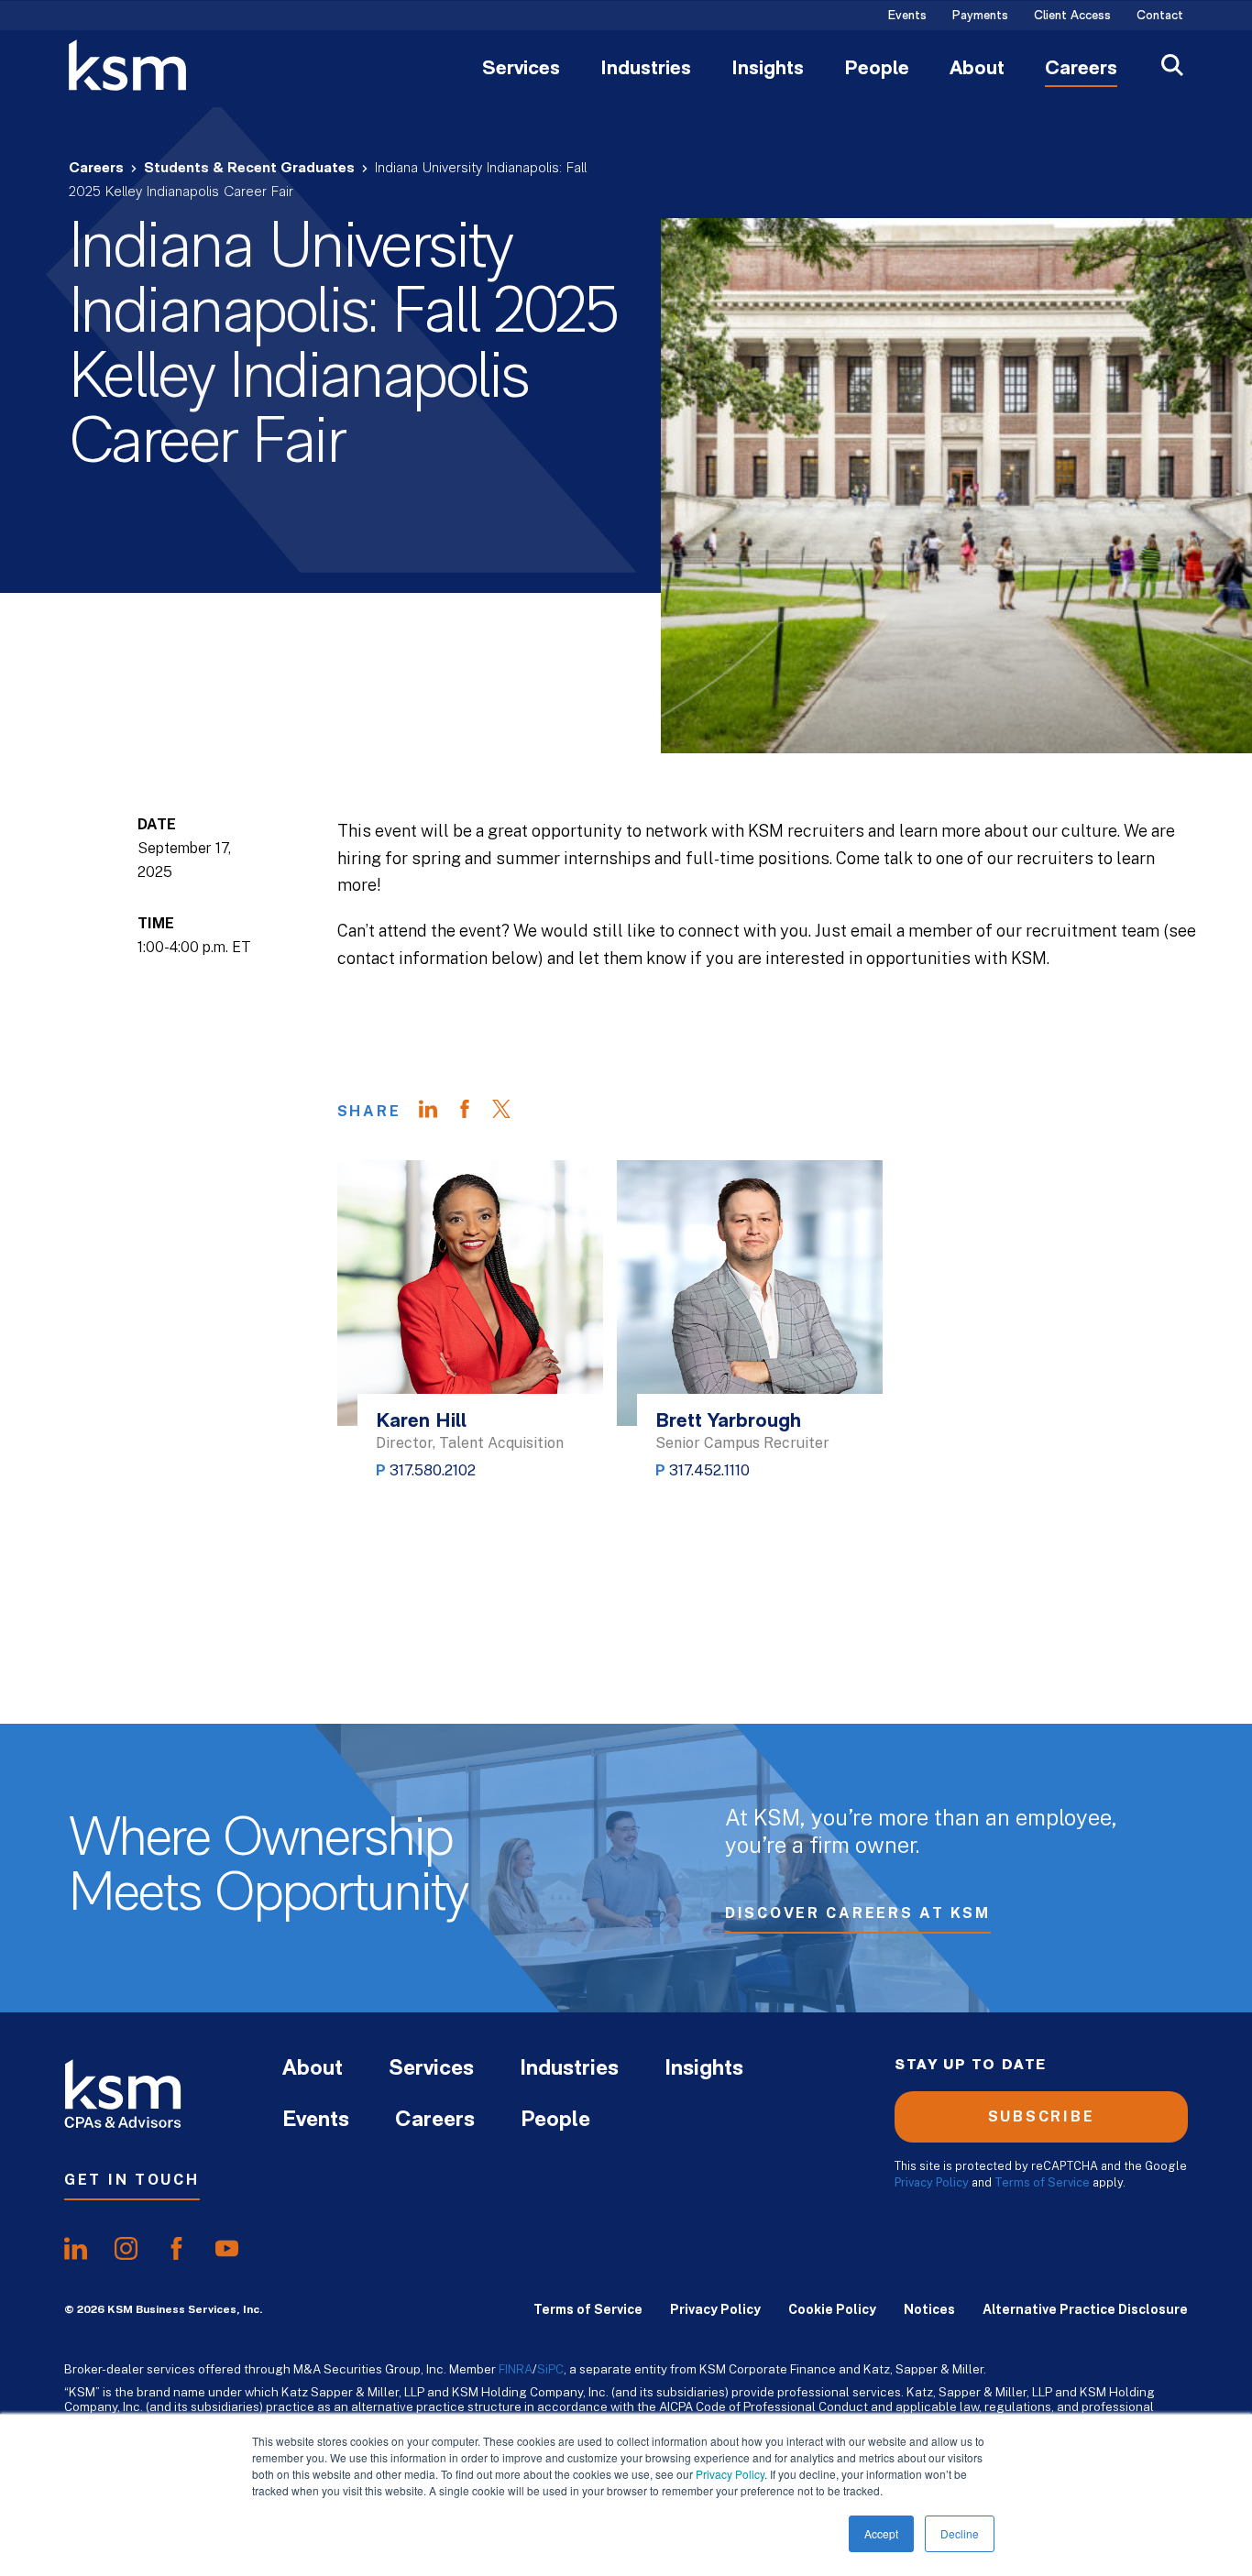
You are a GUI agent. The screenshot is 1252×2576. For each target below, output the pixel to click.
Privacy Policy (730, 2474)
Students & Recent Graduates (249, 169)
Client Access (1072, 16)
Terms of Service (1042, 2182)
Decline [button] (960, 2533)
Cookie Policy (832, 2309)
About (977, 70)
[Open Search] (1172, 67)
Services (521, 70)
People (877, 70)
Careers (1081, 70)
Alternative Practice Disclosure (1085, 2309)
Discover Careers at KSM (858, 1913)
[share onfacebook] (176, 2249)
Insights (768, 70)
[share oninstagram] (126, 2249)
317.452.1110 (709, 1470)
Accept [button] (881, 2533)
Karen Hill (421, 1422)
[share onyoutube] (227, 2249)
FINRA (516, 2369)
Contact (1160, 16)
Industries (646, 70)
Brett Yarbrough (728, 1422)
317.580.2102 (433, 1470)
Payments (980, 16)
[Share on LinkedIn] (437, 1112)
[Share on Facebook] (474, 1112)
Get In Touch (132, 2180)
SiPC (550, 2369)
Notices (929, 2309)
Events (907, 16)
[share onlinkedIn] (76, 2249)
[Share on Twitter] (511, 1112)
